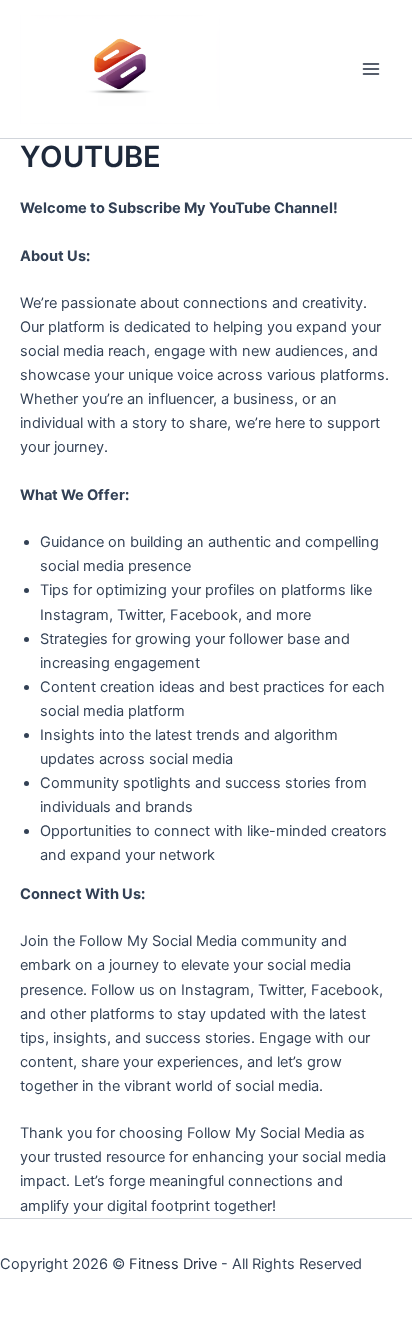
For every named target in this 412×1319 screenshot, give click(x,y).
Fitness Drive (173, 1264)
